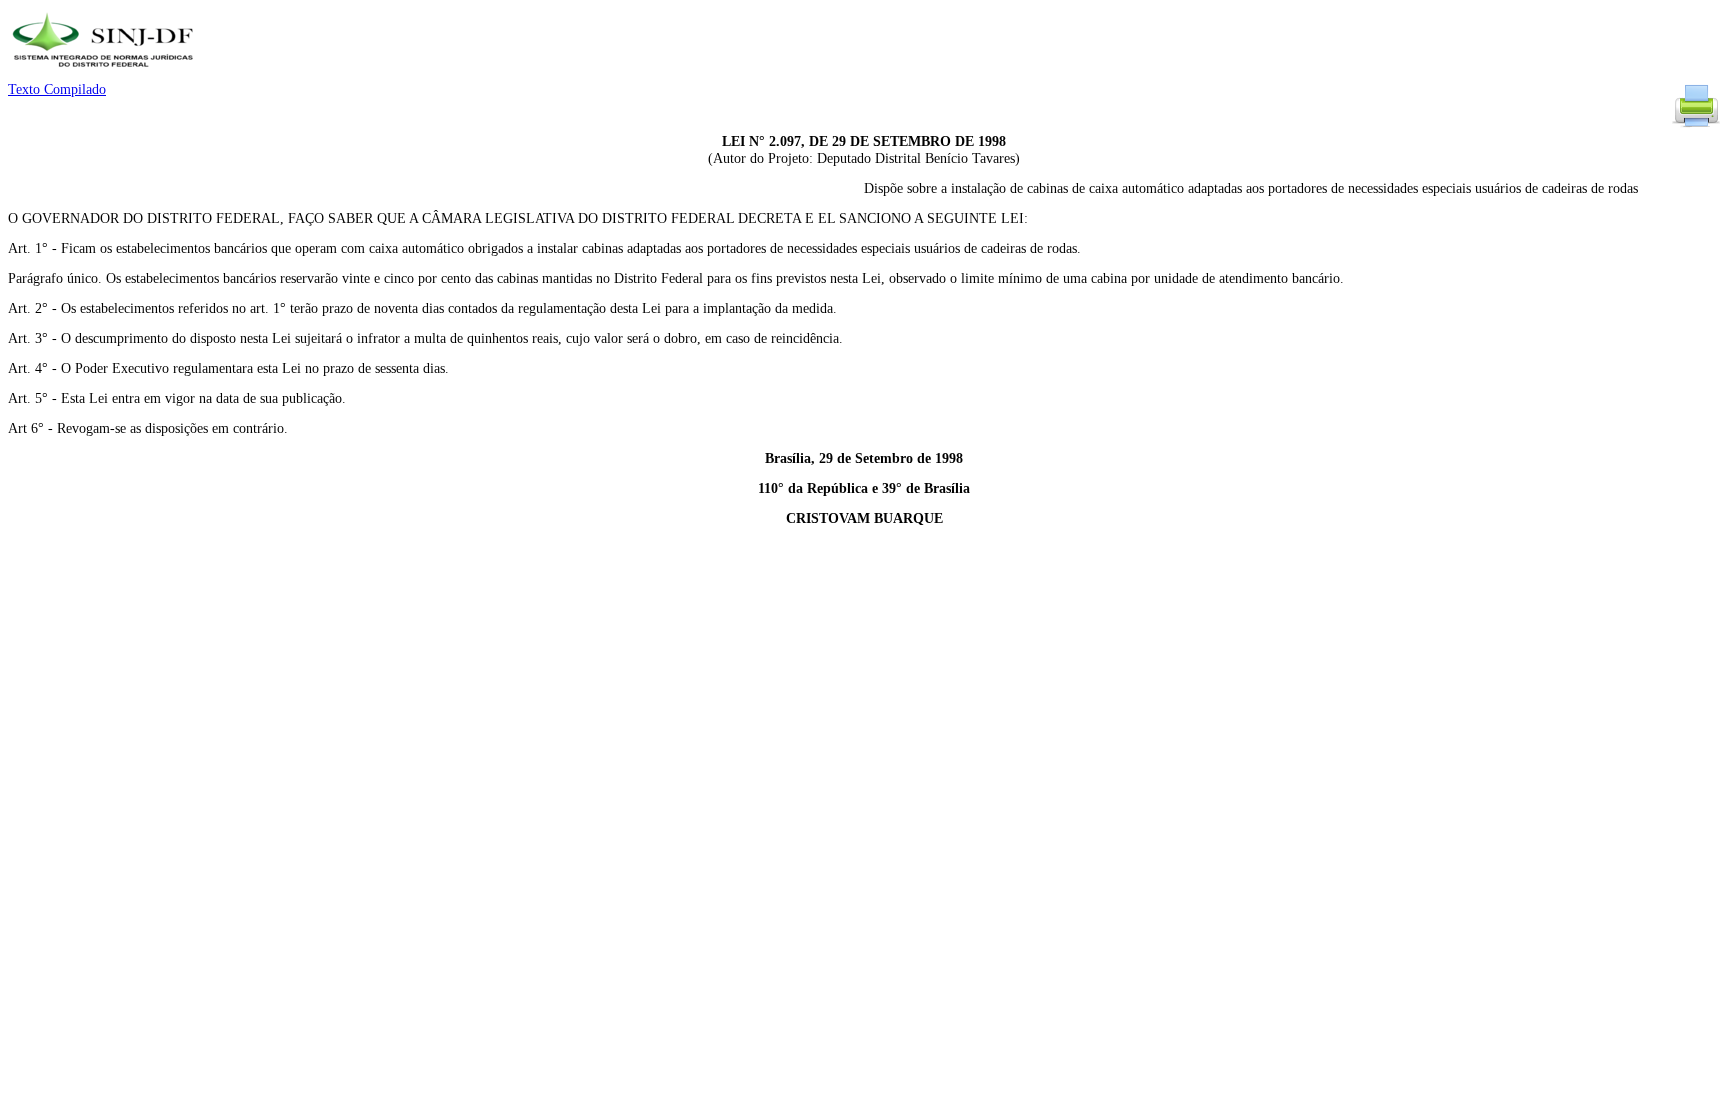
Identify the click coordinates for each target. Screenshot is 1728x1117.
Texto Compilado (57, 89)
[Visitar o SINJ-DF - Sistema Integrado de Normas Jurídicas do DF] (105, 73)
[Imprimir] (1696, 125)
